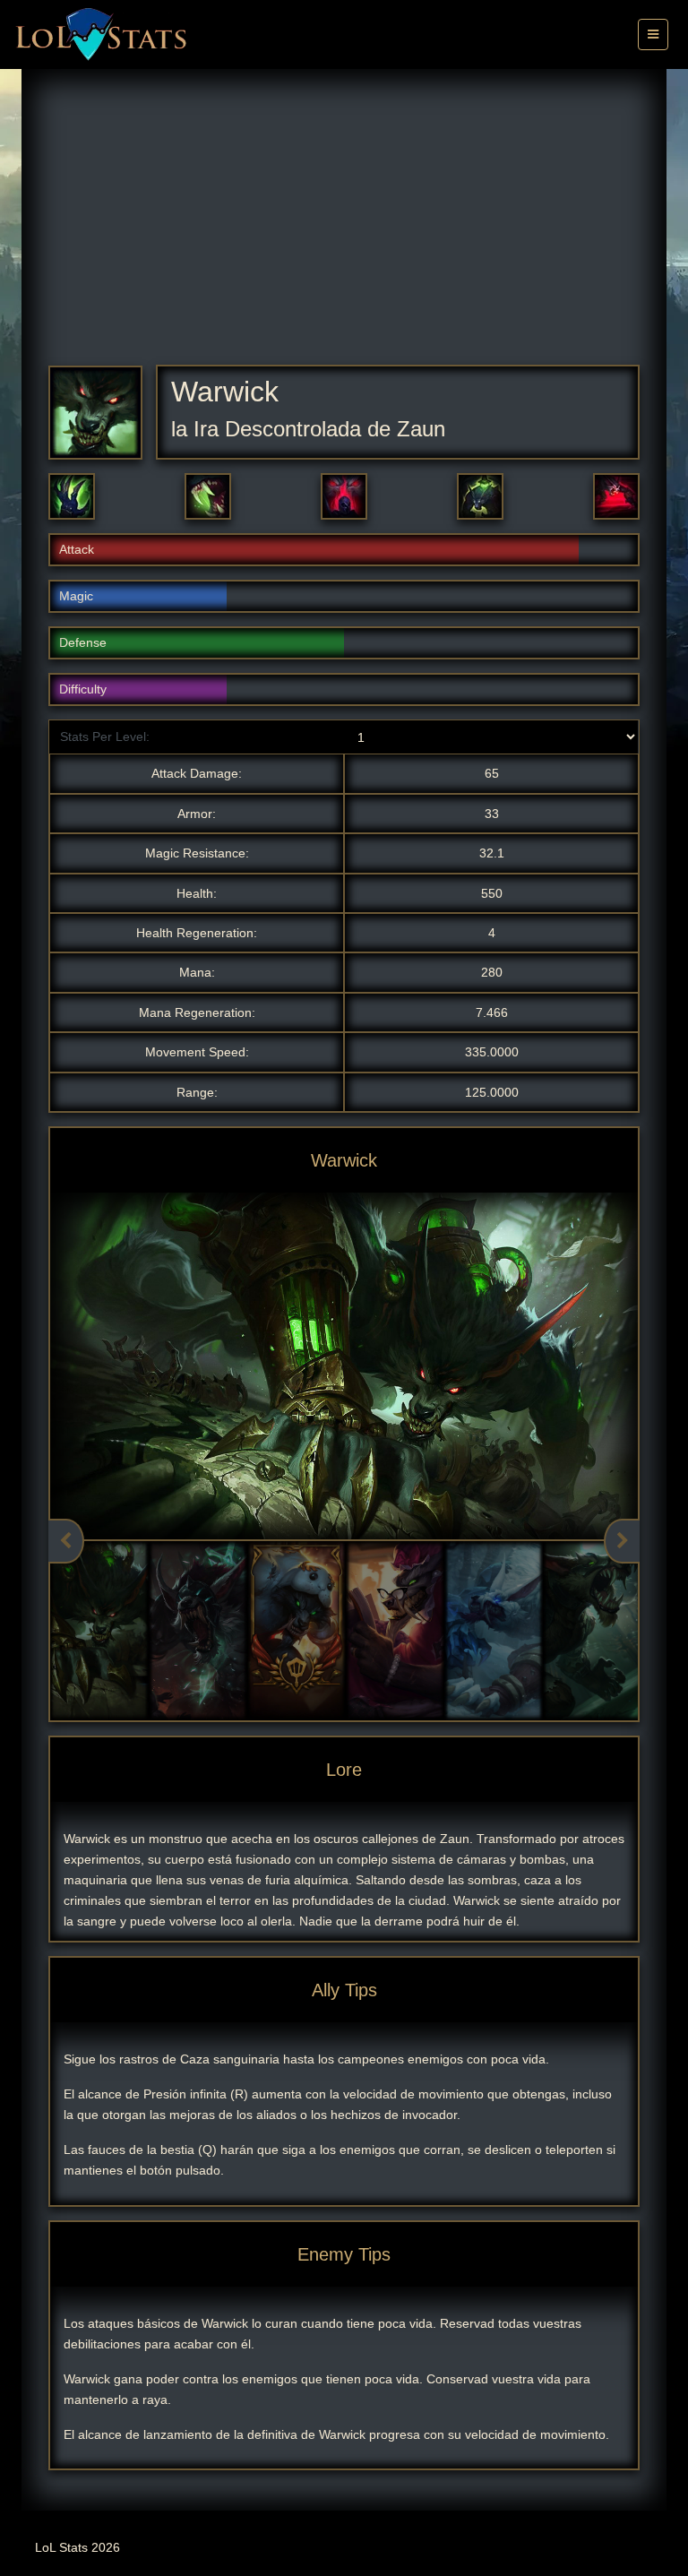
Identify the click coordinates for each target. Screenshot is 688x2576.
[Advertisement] (344, 230)
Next (622, 1541)
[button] (72, 496)
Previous (66, 1541)
